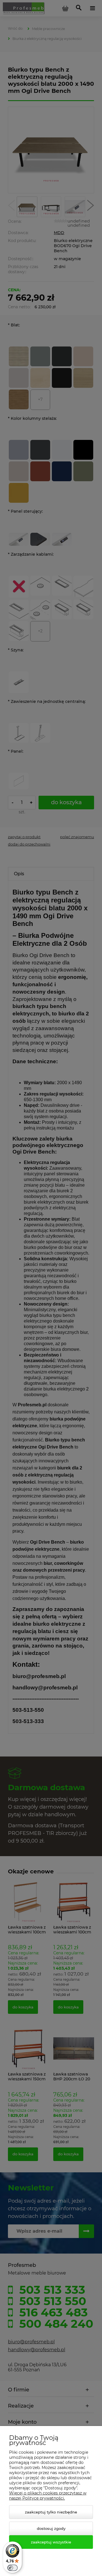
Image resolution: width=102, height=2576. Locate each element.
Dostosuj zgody (51, 2528)
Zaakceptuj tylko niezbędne (51, 2512)
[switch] (12, 2568)
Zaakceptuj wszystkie (51, 2542)
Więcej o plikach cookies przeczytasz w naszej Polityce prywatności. (48, 2496)
